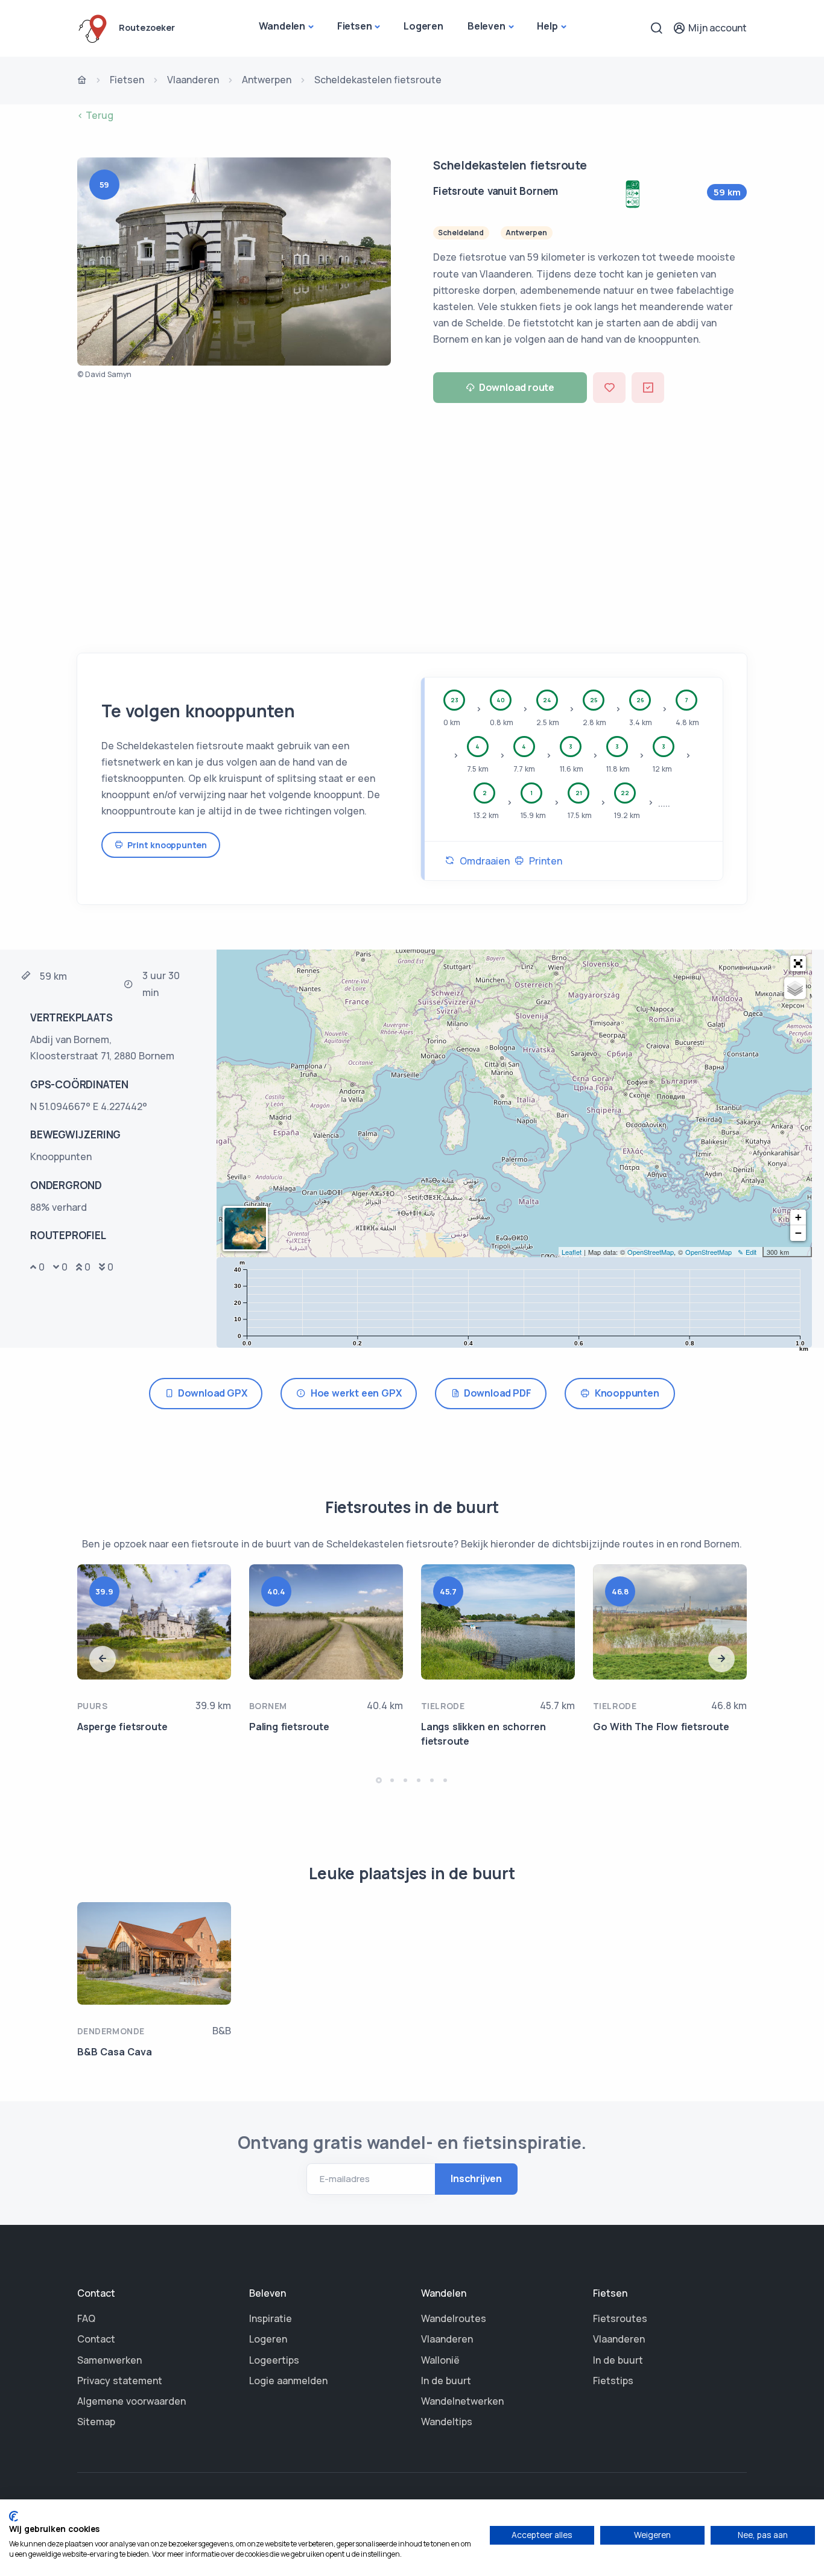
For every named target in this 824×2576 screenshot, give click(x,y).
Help (547, 26)
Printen (543, 861)
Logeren (423, 26)
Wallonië (440, 2360)
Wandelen (282, 26)
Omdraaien (482, 861)
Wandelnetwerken (462, 2401)
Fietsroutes (620, 2318)
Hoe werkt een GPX (353, 1393)
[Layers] (795, 988)
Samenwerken (109, 2360)
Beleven (486, 26)
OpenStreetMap (651, 1252)
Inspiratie (271, 2318)
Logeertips (274, 2360)
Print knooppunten (165, 845)
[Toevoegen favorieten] (609, 388)
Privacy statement (120, 2381)
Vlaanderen (193, 80)
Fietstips (613, 2381)
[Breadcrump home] (82, 81)
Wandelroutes (454, 2318)
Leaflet (572, 1252)
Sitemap (96, 2422)
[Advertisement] (412, 524)
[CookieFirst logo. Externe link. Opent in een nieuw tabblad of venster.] (14, 2516)
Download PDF (496, 1393)
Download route (517, 387)
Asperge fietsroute (122, 1727)
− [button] (798, 1233)
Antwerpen (267, 80)
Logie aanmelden (288, 2381)
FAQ (86, 2318)
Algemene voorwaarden (132, 2401)
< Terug (95, 115)
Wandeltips (447, 2422)
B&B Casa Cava (114, 2052)
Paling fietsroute (289, 1727)
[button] (798, 963)
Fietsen (355, 26)
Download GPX (211, 1393)
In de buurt (446, 2381)
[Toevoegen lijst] (648, 388)
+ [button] (798, 1217)
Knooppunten (624, 1393)
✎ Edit (747, 1252)
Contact (96, 2339)
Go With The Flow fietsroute (661, 1727)
